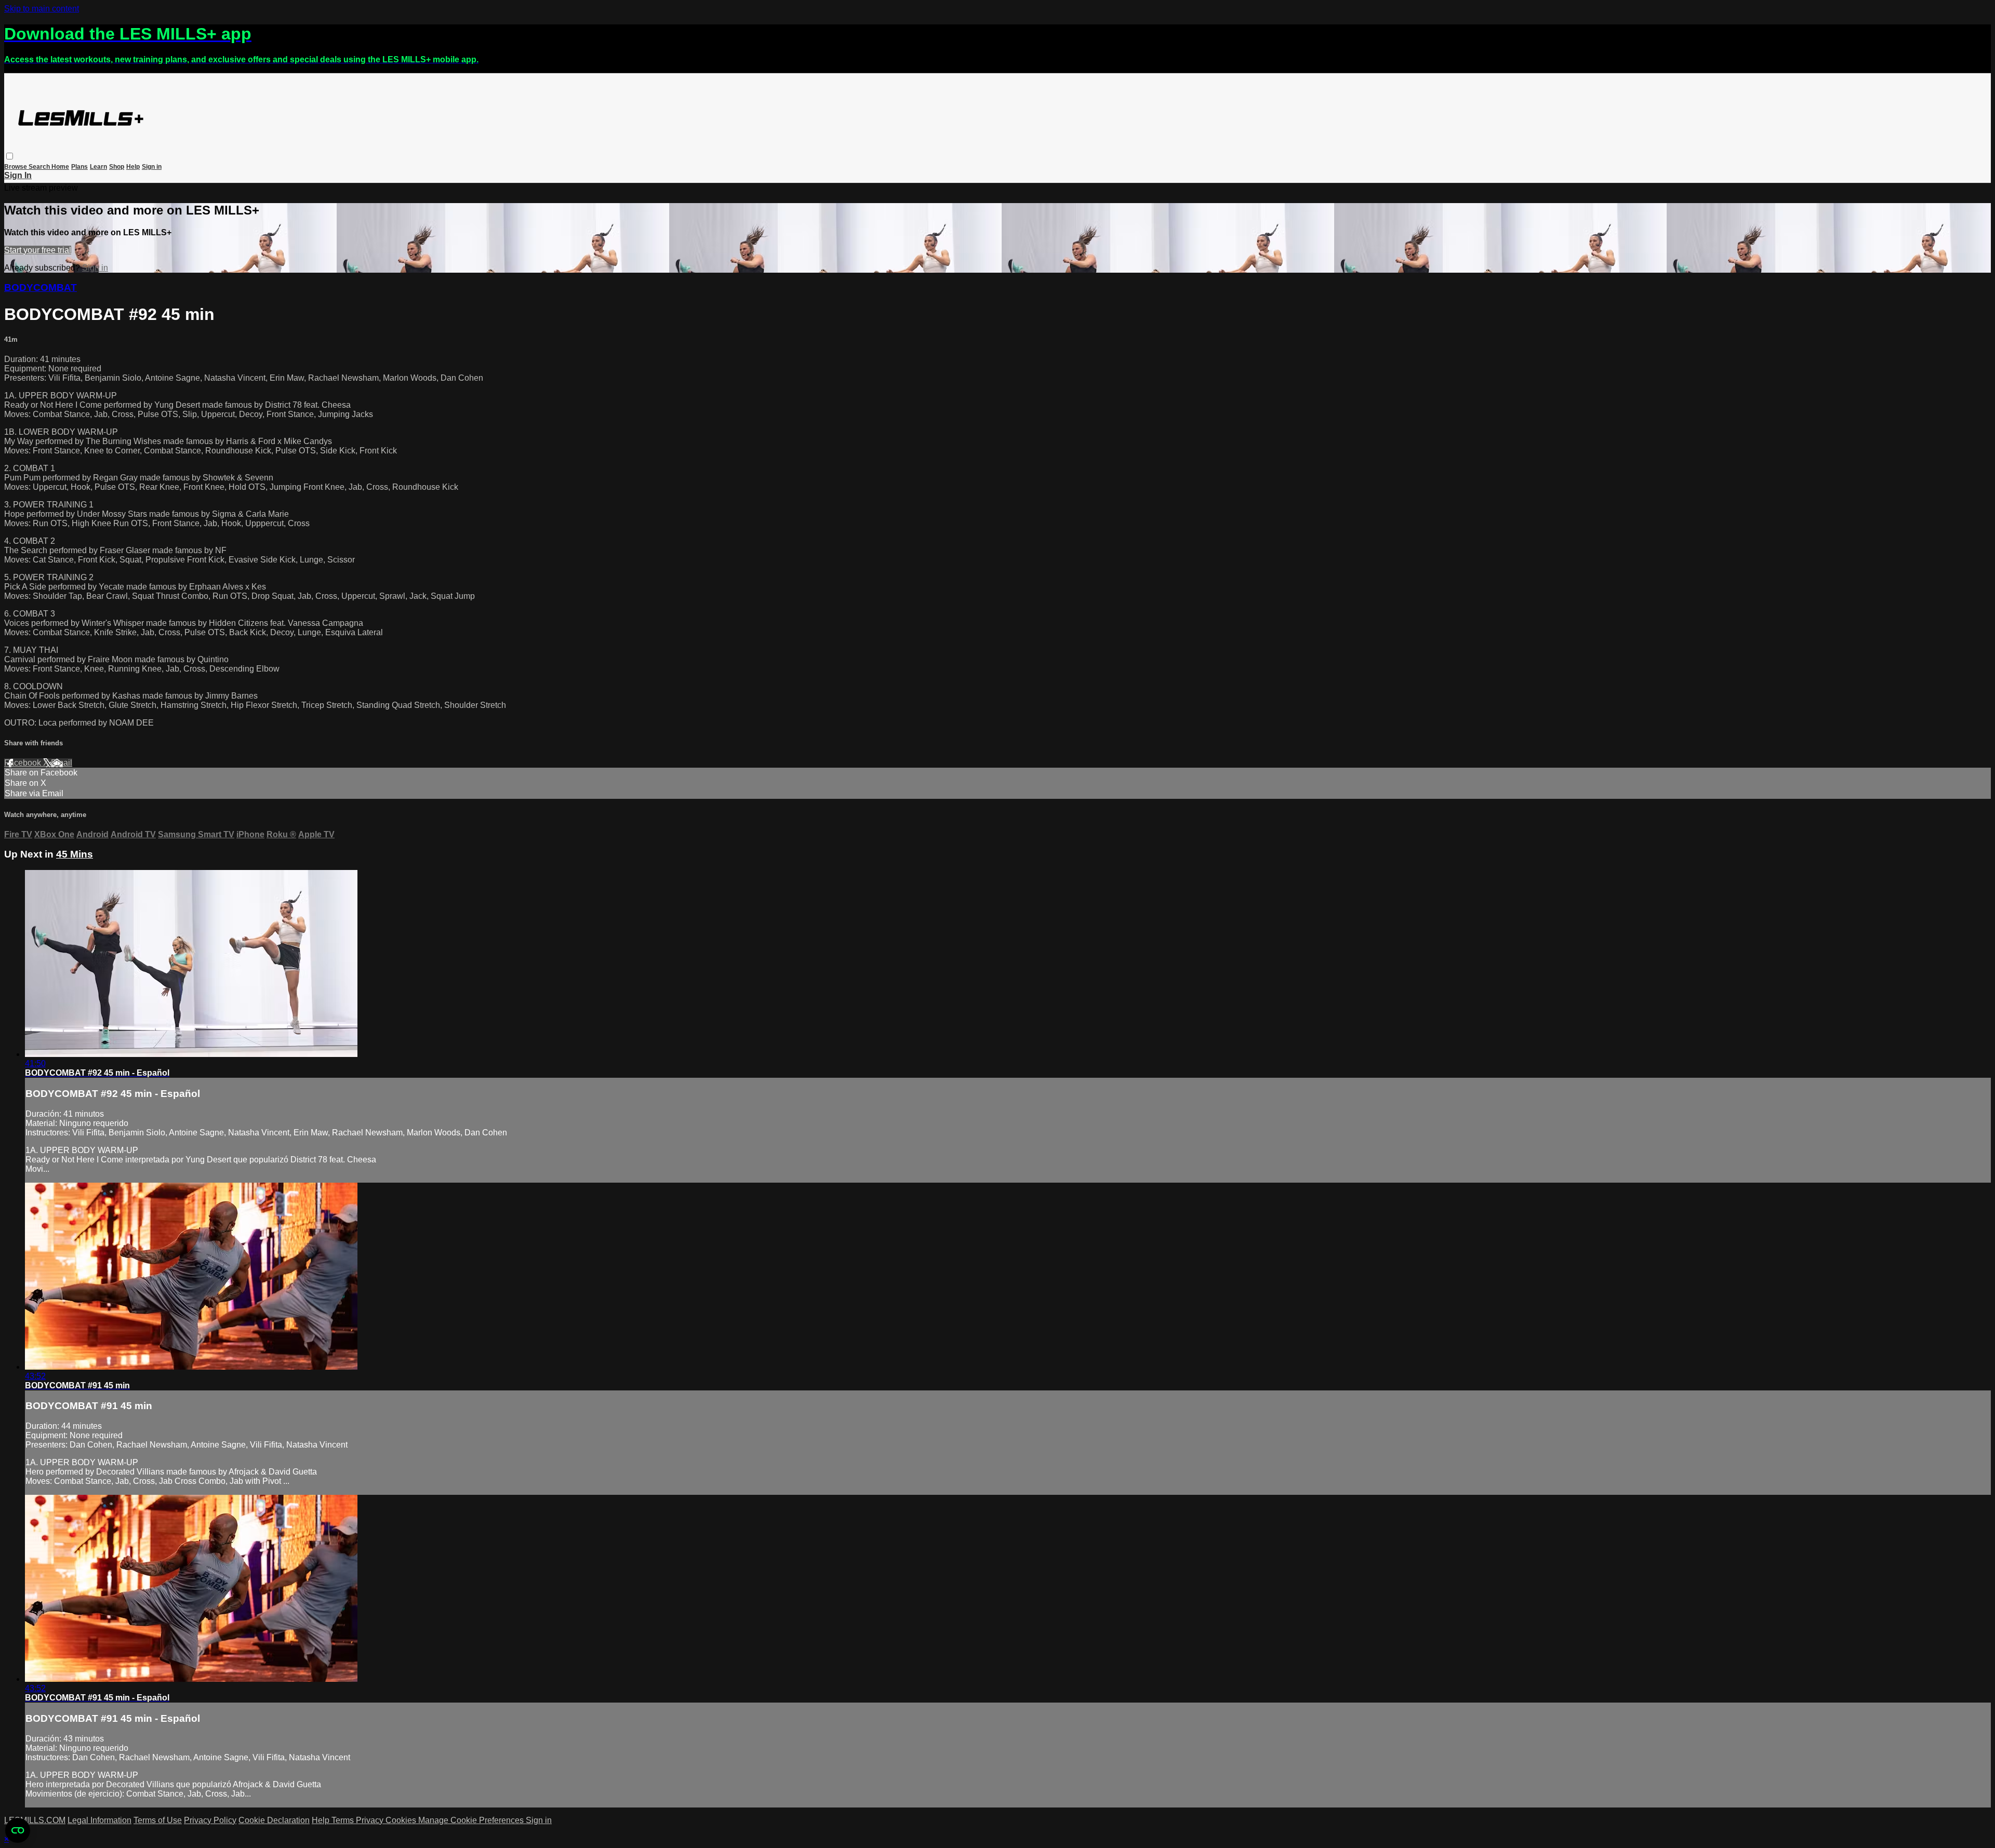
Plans (79, 167)
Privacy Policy (210, 1820)
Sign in (152, 167)
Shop (117, 167)
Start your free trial (38, 250)
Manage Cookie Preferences (472, 1820)
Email (62, 763)
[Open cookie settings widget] (18, 1830)
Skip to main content (42, 9)
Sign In (18, 175)
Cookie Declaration (274, 1820)
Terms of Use (158, 1820)
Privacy (371, 1820)
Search (40, 167)
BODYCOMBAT (41, 287)
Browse (16, 167)
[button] (10, 156)
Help (133, 167)
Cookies (402, 1820)
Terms (344, 1820)
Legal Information (99, 1820)
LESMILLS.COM (35, 1820)
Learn (98, 167)
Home (60, 167)
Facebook (24, 763)
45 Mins (75, 854)
